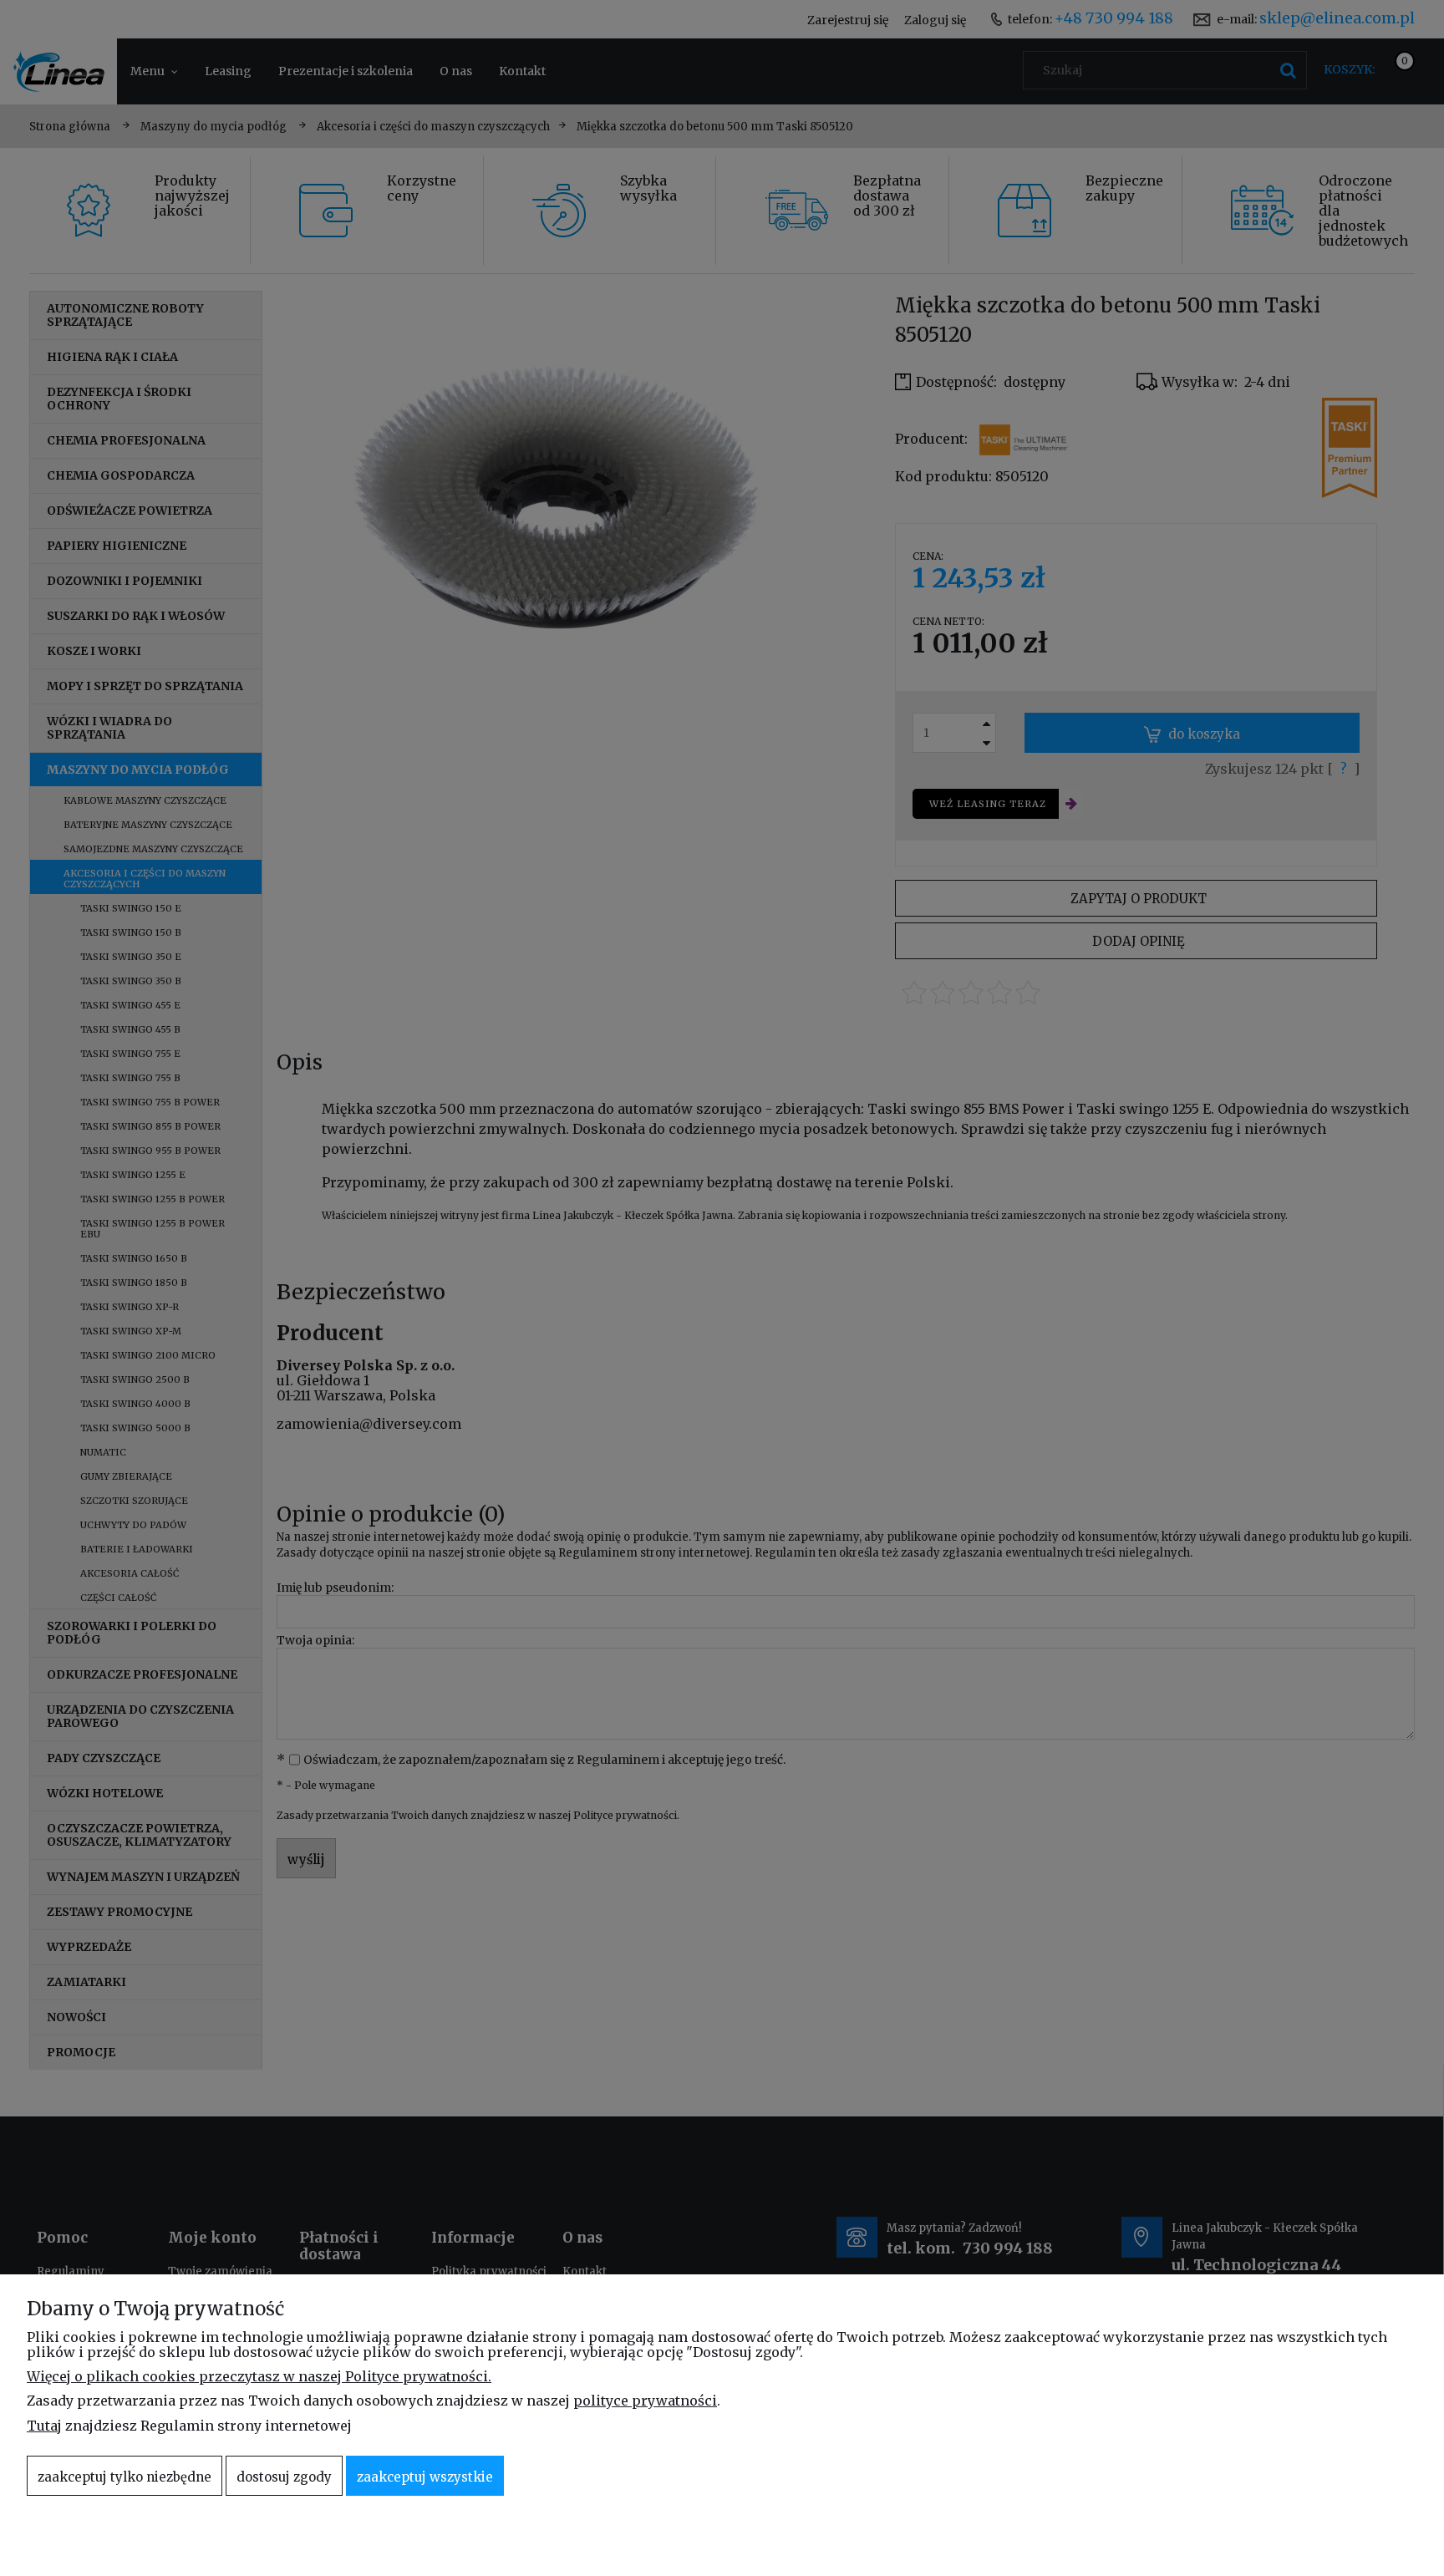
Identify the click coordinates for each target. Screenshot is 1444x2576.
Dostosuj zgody (284, 2477)
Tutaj (44, 2426)
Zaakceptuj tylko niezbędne (125, 2477)
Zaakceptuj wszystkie (425, 2477)
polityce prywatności (645, 2401)
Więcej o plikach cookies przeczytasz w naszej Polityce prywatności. (259, 2376)
